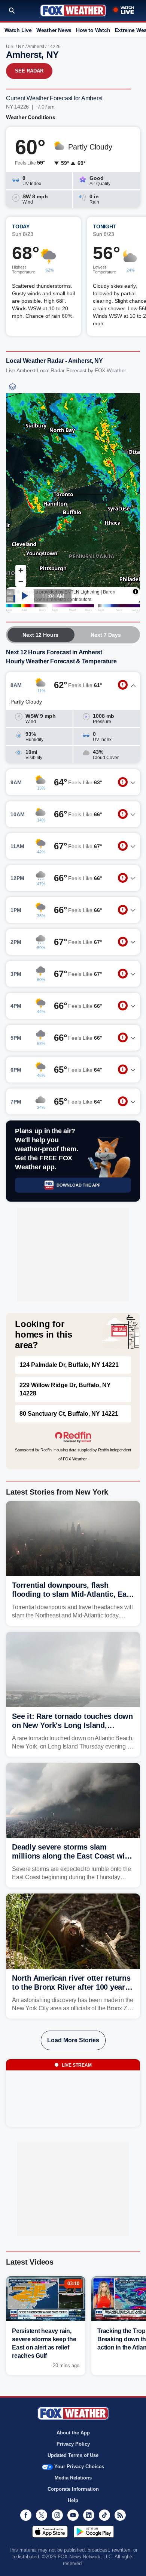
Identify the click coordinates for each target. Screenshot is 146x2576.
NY (21, 47)
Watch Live (18, 30)
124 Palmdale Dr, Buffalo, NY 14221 (69, 1365)
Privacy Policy (73, 2444)
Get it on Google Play (94, 2532)
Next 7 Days (106, 635)
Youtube (73, 2515)
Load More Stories (73, 2040)
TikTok (104, 2515)
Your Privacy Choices (79, 2467)
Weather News (54, 30)
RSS (120, 2515)
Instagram (57, 2515)
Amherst (36, 47)
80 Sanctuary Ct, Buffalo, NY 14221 (69, 1414)
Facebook (26, 2515)
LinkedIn (89, 2515)
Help (73, 2500)
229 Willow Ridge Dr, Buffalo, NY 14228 (65, 1389)
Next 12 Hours (40, 635)
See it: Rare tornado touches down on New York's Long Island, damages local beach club (72, 1725)
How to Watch (93, 30)
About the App (73, 2433)
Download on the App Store (50, 2532)
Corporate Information (73, 2489)
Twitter (42, 2515)
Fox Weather (73, 11)
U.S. (10, 47)
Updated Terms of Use (73, 2455)
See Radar (29, 71)
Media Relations (73, 2478)
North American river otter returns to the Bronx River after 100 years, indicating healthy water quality (72, 1987)
